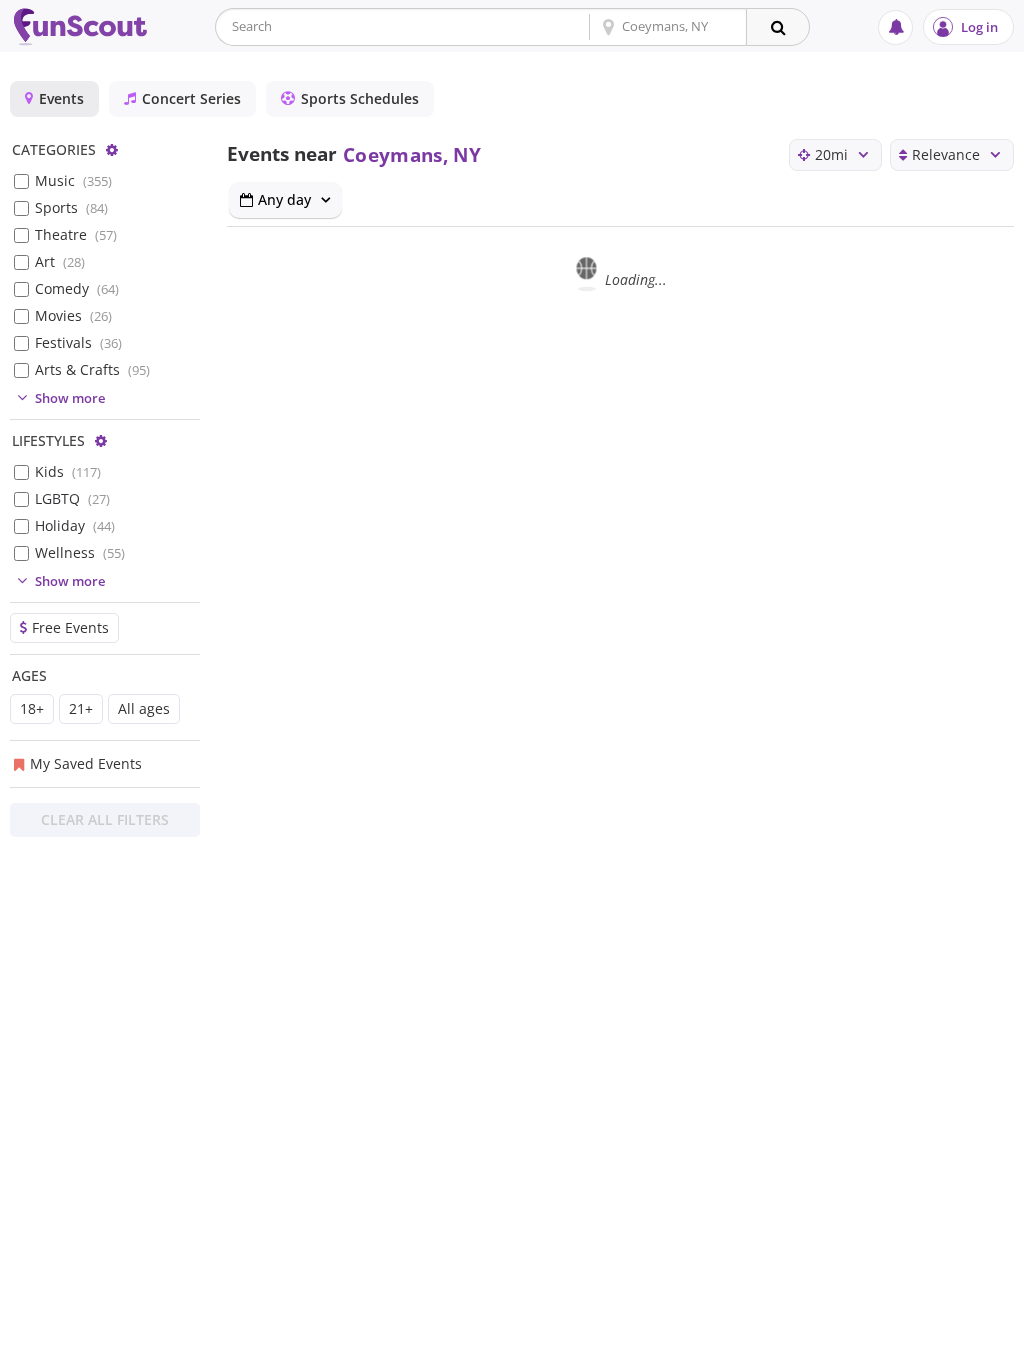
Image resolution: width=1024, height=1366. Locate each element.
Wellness (80, 552)
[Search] (778, 27)
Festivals (78, 342)
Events (61, 98)
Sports (71, 207)
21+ (81, 708)
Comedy (77, 288)
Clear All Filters (105, 819)
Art (60, 261)
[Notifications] (895, 27)
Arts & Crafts (92, 369)
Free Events (70, 627)
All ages (144, 708)
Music (73, 180)
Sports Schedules (360, 98)
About (803, 1346)
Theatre (76, 234)
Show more (70, 398)
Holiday (75, 525)
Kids (68, 471)
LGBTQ (72, 498)
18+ (32, 708)
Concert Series (191, 98)
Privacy (885, 1346)
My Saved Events (86, 763)
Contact (973, 1346)
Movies (73, 315)
